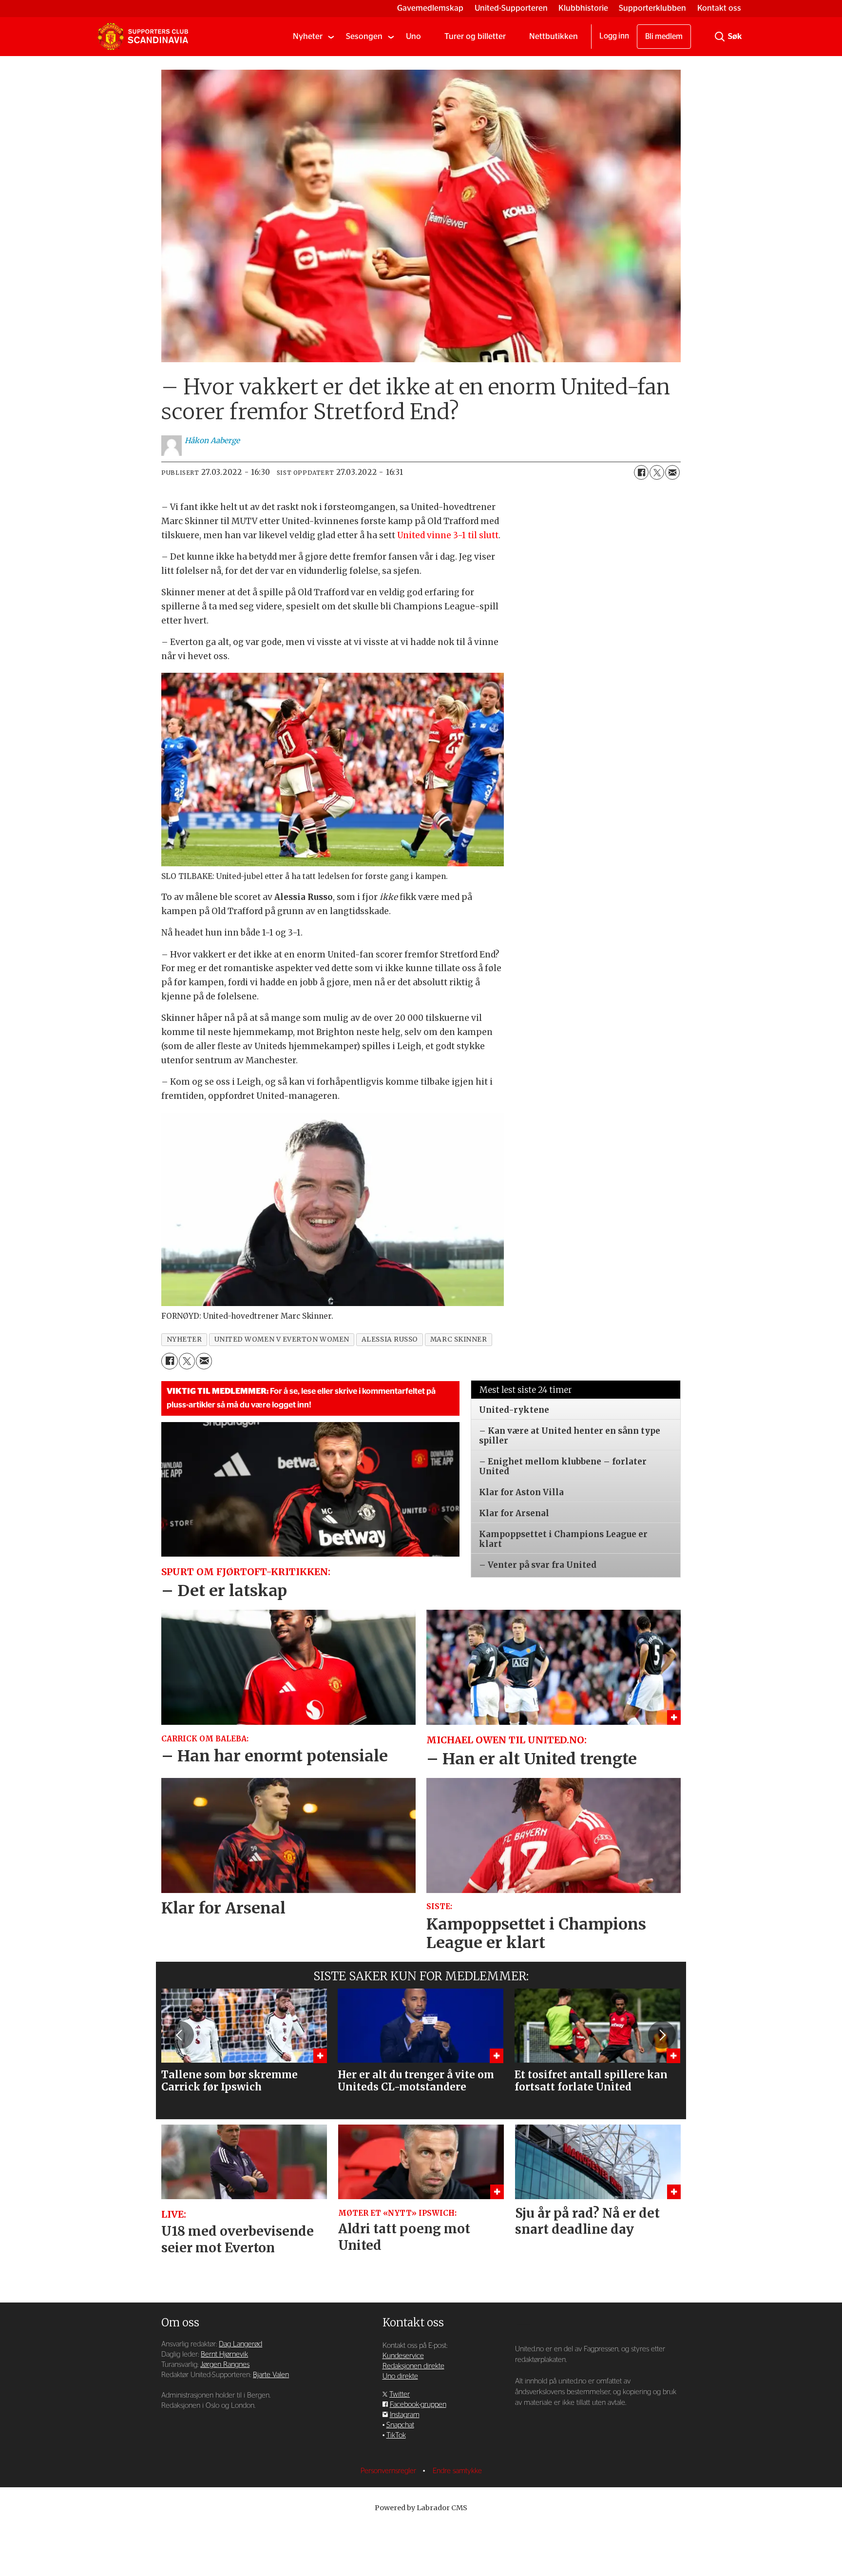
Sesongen (364, 36)
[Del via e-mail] (672, 472)
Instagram (405, 2415)
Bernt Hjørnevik (224, 2354)
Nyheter (308, 36)
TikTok (396, 2435)
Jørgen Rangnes (225, 2365)
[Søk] (720, 37)
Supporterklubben (652, 8)
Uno (413, 36)
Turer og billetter (475, 36)
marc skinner (459, 1339)
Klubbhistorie (583, 8)
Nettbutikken (554, 36)
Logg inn (614, 36)
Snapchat (400, 2425)
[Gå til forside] (143, 37)
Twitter (400, 2394)
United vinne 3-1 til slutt (448, 535)
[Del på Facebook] (641, 472)
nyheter (184, 1339)
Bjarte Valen (271, 2375)
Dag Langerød (240, 2344)
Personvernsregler (389, 2471)
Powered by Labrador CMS (421, 2508)
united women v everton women (282, 1339)
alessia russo (390, 1339)
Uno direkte (400, 2376)
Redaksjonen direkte (413, 2366)
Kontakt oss (719, 8)
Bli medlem (664, 37)
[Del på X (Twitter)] (657, 472)
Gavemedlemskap (430, 8)
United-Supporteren (511, 8)
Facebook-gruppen (418, 2405)
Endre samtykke (457, 2471)
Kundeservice (403, 2356)
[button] (180, 2035)
